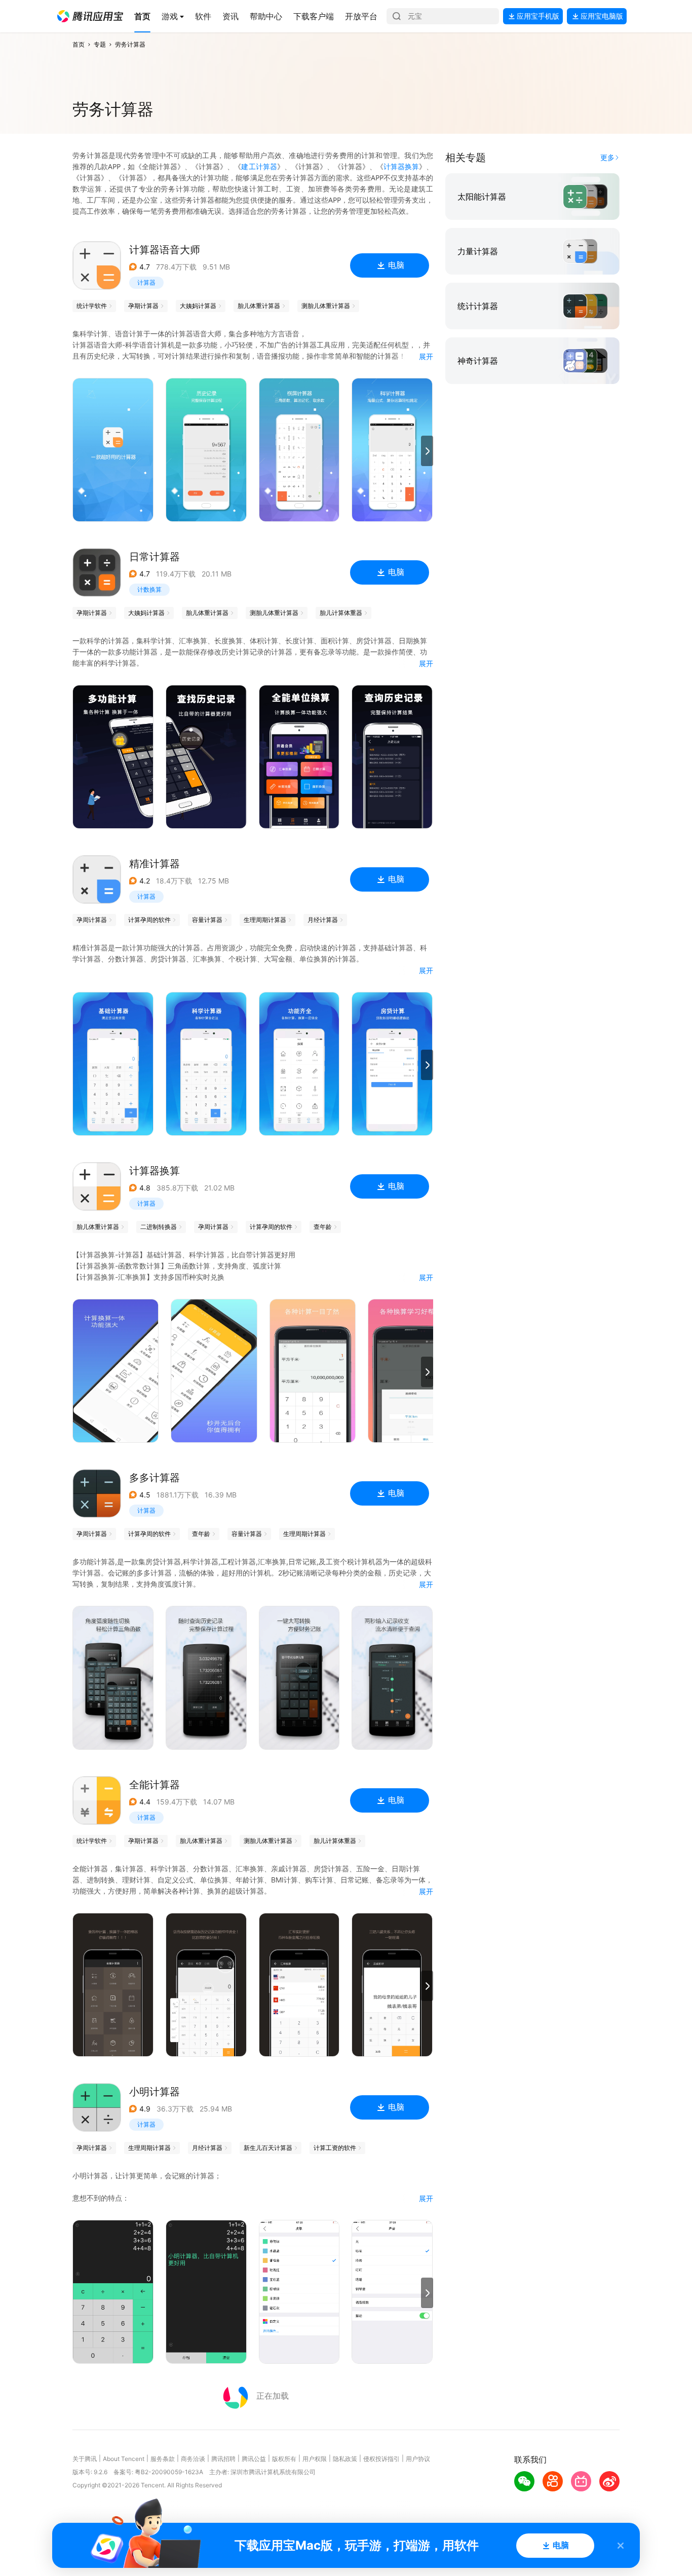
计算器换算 (401, 166)
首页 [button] (79, 44)
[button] (90, 16)
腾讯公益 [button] (254, 2459)
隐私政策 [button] (345, 2459)
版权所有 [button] (284, 2459)
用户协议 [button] (418, 2459)
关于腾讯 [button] (85, 2459)
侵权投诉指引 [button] (381, 2459)
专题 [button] (100, 44)
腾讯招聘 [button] (223, 2459)
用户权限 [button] (315, 2459)
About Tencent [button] (124, 2459)
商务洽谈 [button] (193, 2459)
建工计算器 (259, 166)
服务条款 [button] (163, 2459)
